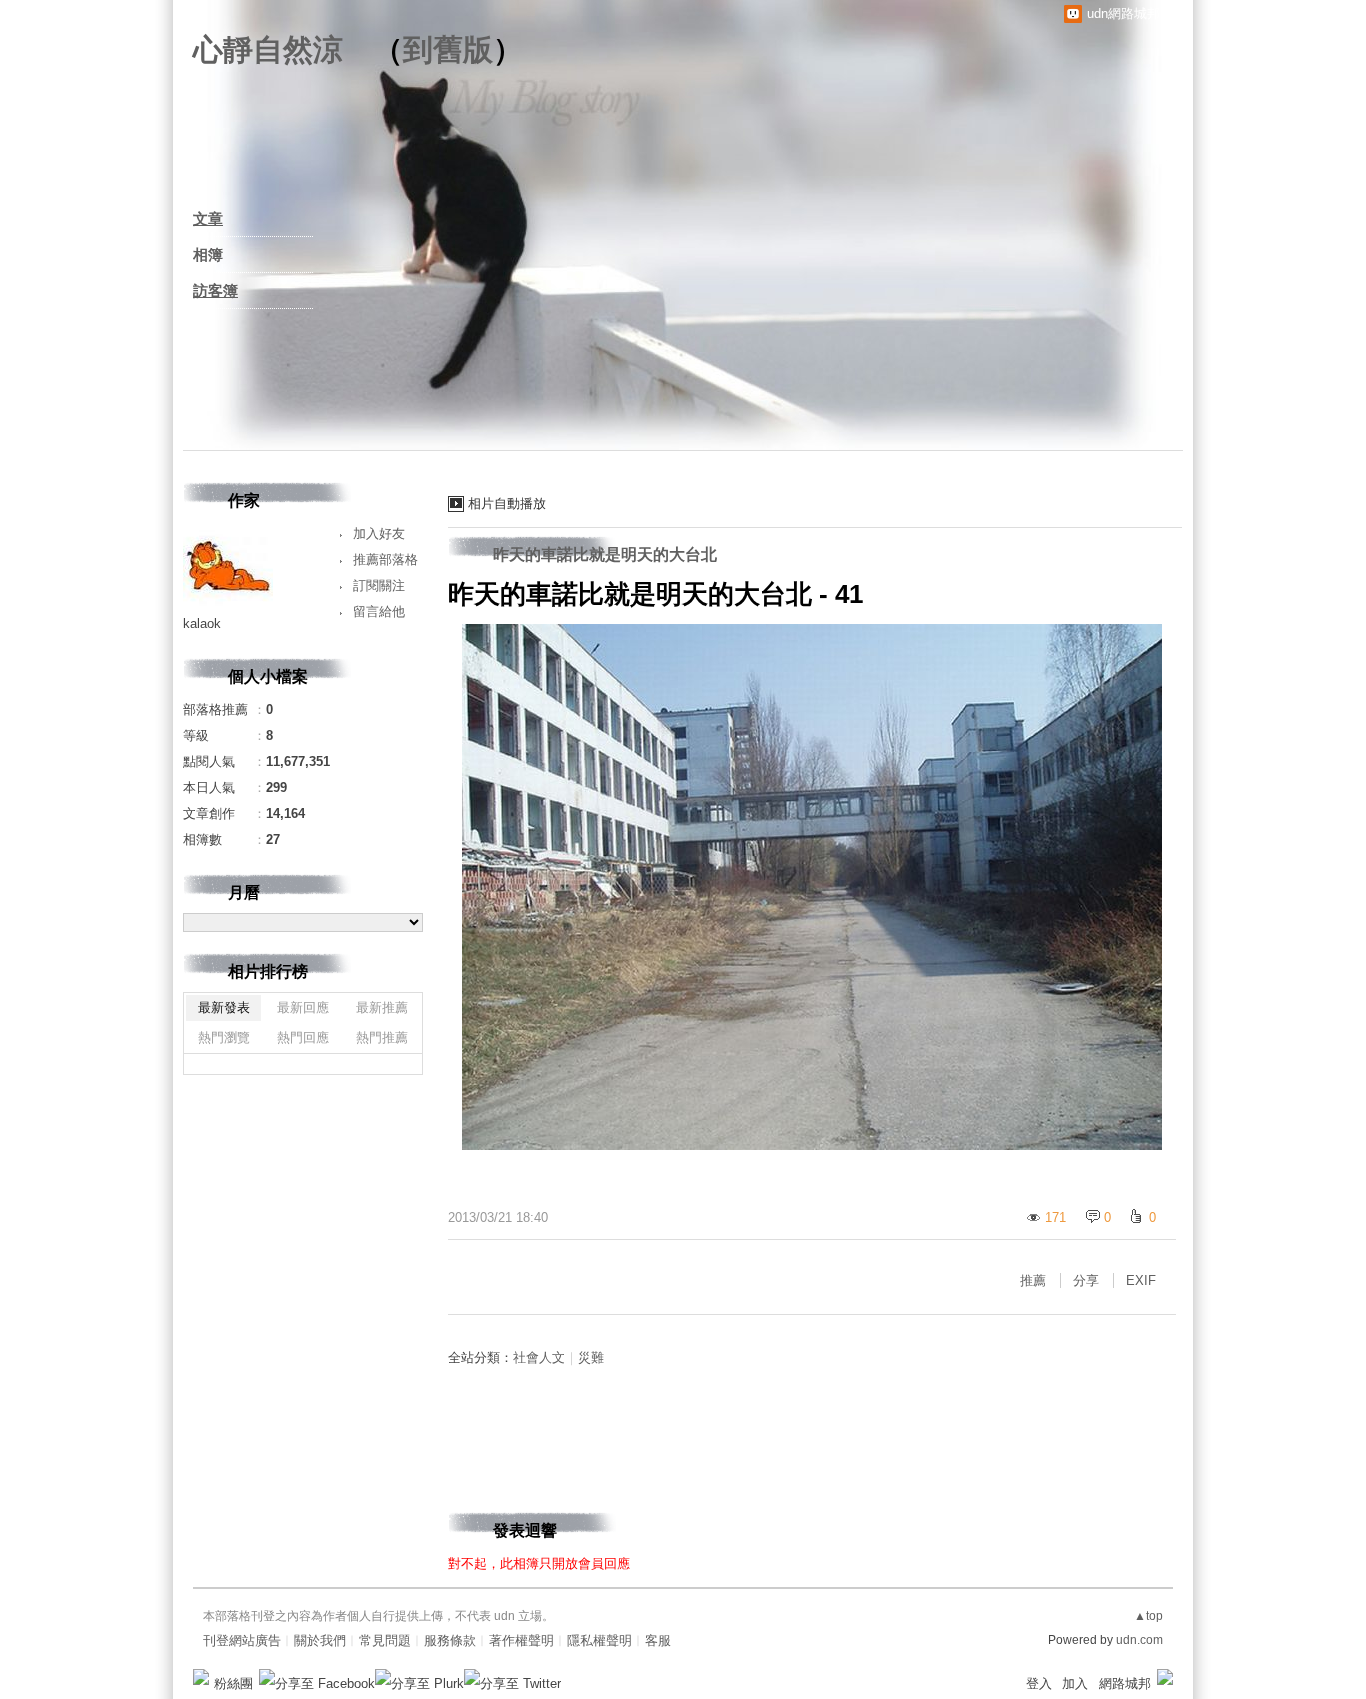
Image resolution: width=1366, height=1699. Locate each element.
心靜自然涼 (268, 49)
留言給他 (379, 611)
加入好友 (379, 533)
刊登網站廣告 (242, 1640)
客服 (658, 1640)
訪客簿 (215, 290)
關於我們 (320, 1640)
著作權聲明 (521, 1640)
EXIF (1141, 1280)
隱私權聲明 (599, 1640)
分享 (1086, 1280)
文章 (208, 218)
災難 (591, 1357)
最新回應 (303, 1007)
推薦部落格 (385, 559)
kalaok (202, 623)
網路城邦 (1125, 1683)
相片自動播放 (507, 503)
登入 (1039, 1683)
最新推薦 (382, 1007)
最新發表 (224, 1007)
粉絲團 (233, 1683)
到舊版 (448, 49)
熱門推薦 (382, 1037)
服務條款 (450, 1640)
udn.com (1139, 1640)
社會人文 (539, 1357)
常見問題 (385, 1640)
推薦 (1033, 1280)
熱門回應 (303, 1037)
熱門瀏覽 (224, 1037)
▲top (1148, 1616)
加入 (1075, 1683)
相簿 (208, 254)
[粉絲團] (201, 1677)
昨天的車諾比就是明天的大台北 (605, 554)
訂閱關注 (379, 585)
